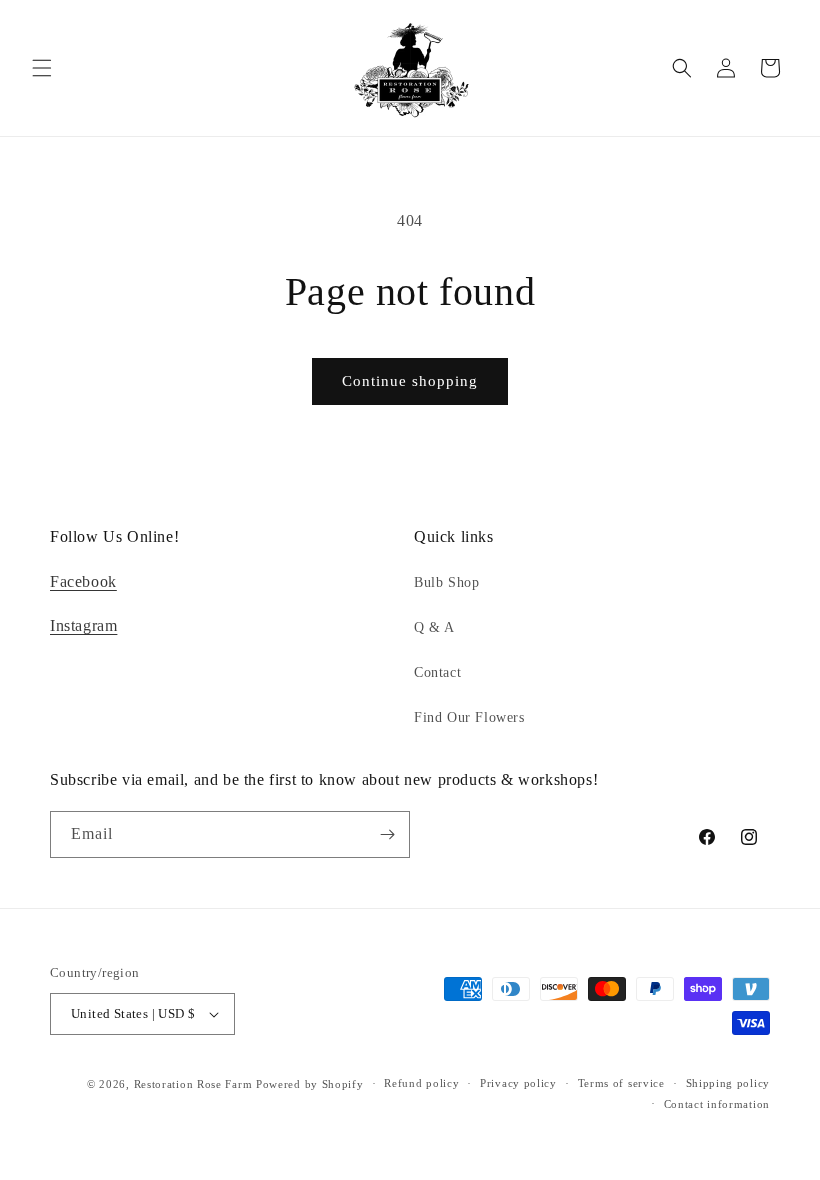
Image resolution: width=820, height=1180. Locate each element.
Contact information (717, 1104)
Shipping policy (728, 1083)
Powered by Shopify (310, 1084)
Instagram (83, 625)
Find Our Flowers (469, 717)
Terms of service (621, 1083)
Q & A (434, 627)
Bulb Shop (446, 582)
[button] (42, 68)
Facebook (83, 581)
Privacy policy (518, 1083)
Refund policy (421, 1083)
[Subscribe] (387, 834)
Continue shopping (410, 381)
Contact (437, 672)
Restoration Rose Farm (193, 1084)
